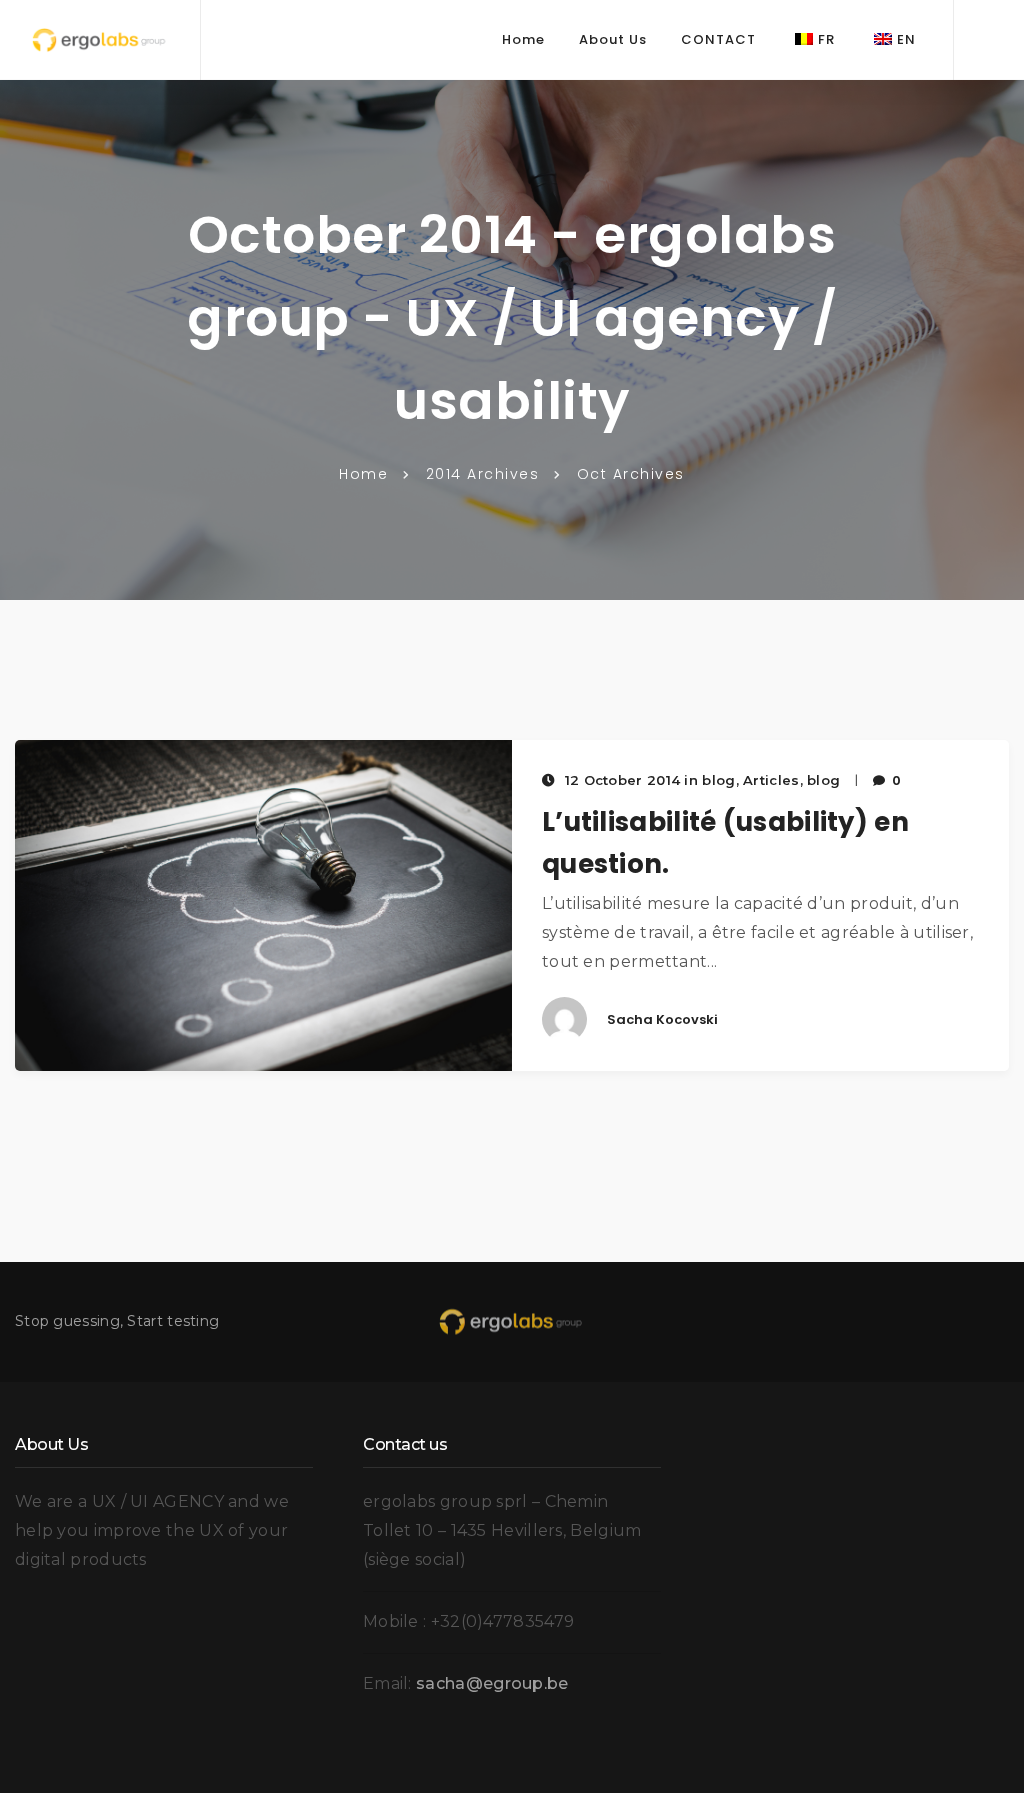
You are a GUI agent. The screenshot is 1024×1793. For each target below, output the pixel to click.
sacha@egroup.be (492, 1683)
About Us (613, 39)
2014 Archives (483, 474)
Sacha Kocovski (662, 1019)
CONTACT (718, 39)
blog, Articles (750, 780)
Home (523, 39)
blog (823, 780)
